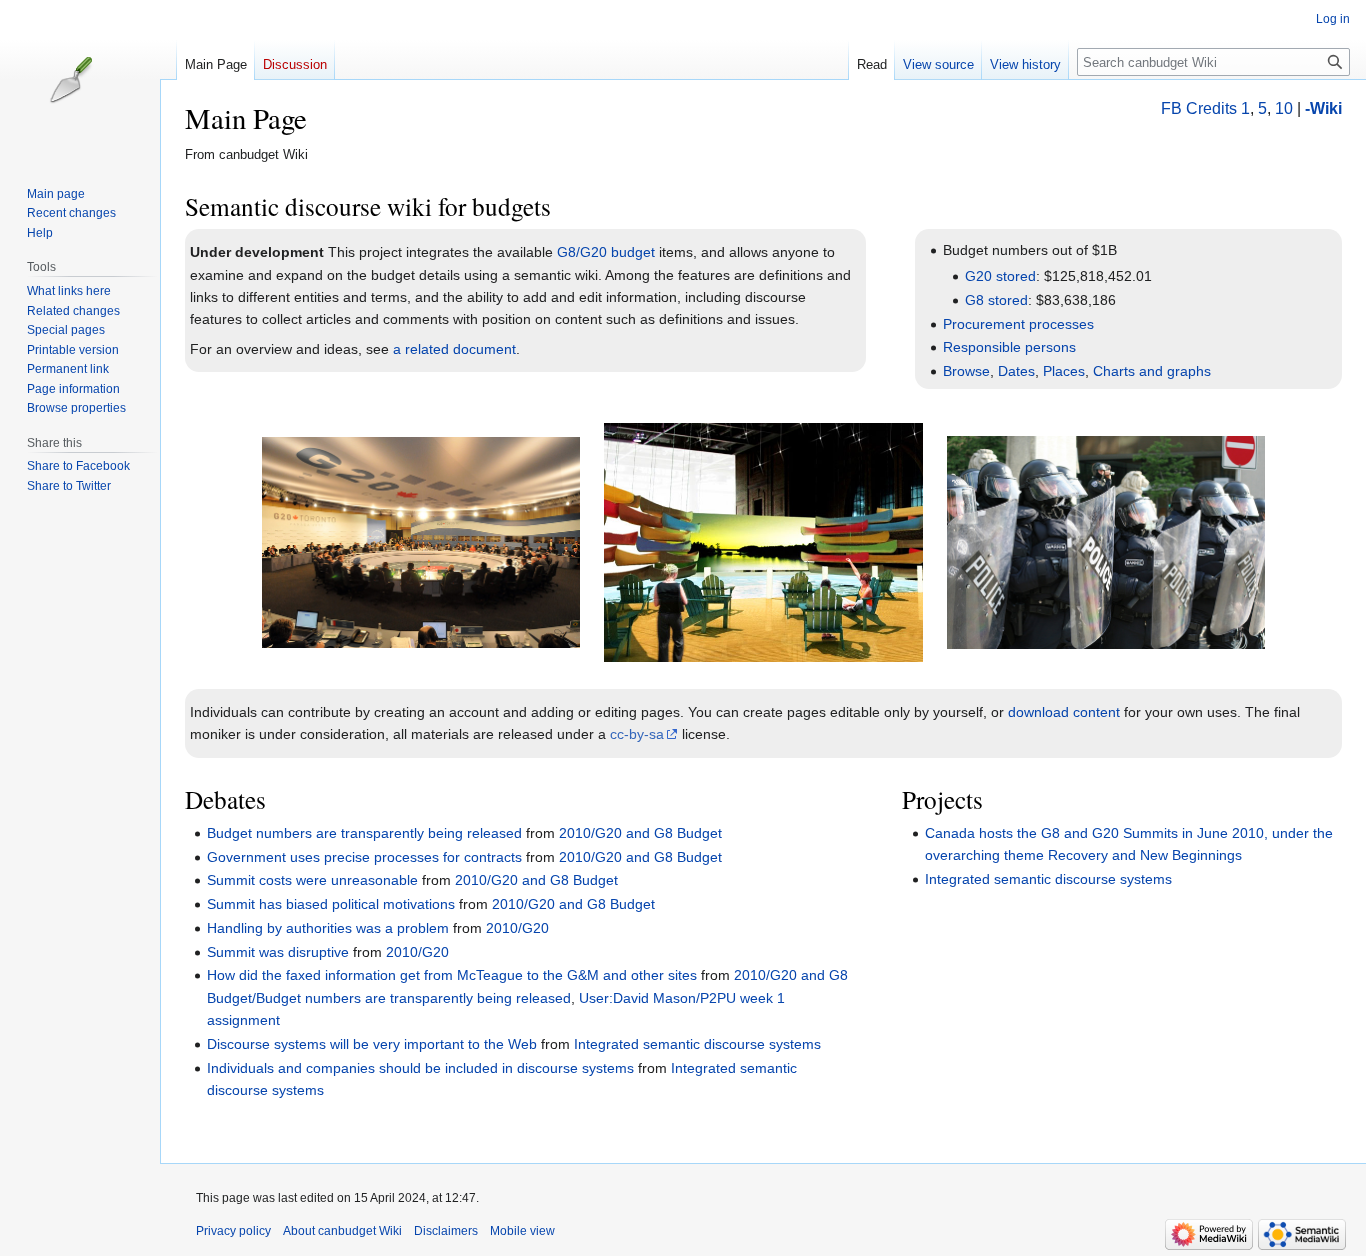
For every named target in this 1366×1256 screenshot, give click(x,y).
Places (1064, 371)
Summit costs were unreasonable (312, 880)
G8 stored (996, 300)
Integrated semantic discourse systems (697, 1044)
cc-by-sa (637, 734)
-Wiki (1323, 108)
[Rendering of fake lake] (763, 541)
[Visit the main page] (88, 80)
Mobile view (522, 1231)
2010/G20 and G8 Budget (640, 833)
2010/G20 (517, 928)
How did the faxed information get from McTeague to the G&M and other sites (452, 975)
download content (1064, 712)
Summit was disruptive (278, 952)
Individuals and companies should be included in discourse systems (420, 1068)
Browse (966, 371)
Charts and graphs (1152, 371)
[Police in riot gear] (1106, 541)
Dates (1016, 371)
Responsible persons (1009, 347)
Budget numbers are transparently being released (364, 833)
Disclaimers (446, 1231)
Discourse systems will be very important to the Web (372, 1044)
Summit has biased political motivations (331, 904)
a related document (454, 349)
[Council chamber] (421, 541)
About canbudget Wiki (342, 1231)
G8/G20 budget (606, 252)
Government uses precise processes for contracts (364, 857)
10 (1284, 108)
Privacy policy (233, 1231)
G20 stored (1000, 276)
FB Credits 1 (1205, 108)
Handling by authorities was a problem (328, 928)
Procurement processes (1018, 324)
